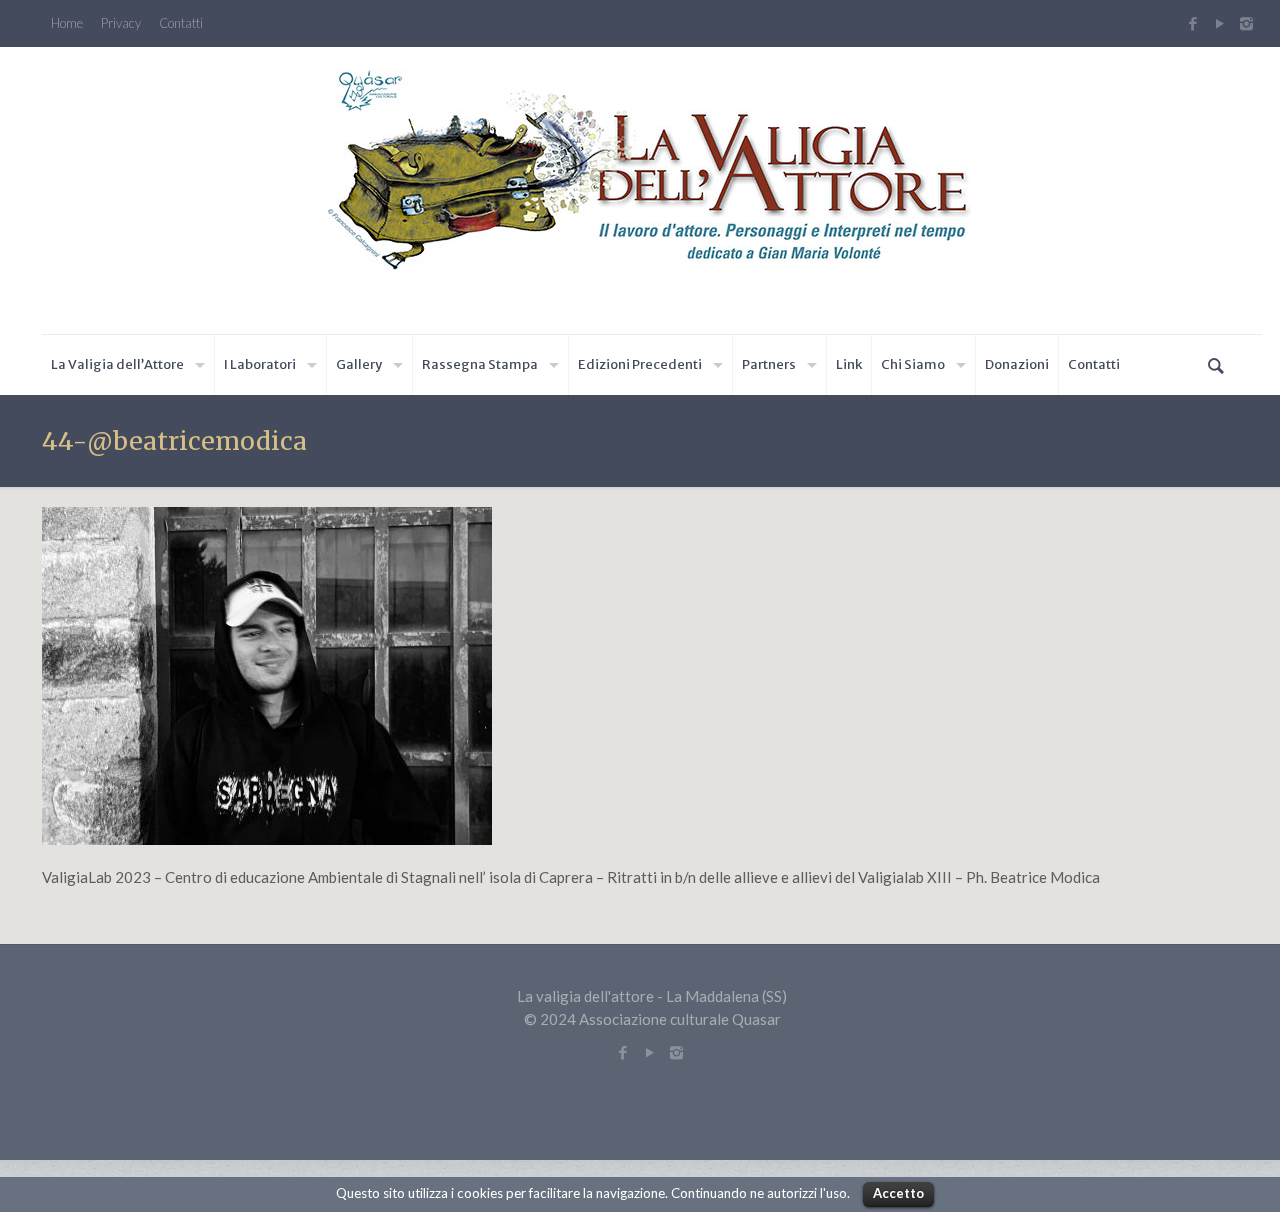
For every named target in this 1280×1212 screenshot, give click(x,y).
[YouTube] (1219, 23)
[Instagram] (1249, 23)
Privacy (121, 23)
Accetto (898, 1193)
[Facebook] (1192, 23)
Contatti (181, 23)
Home (67, 23)
